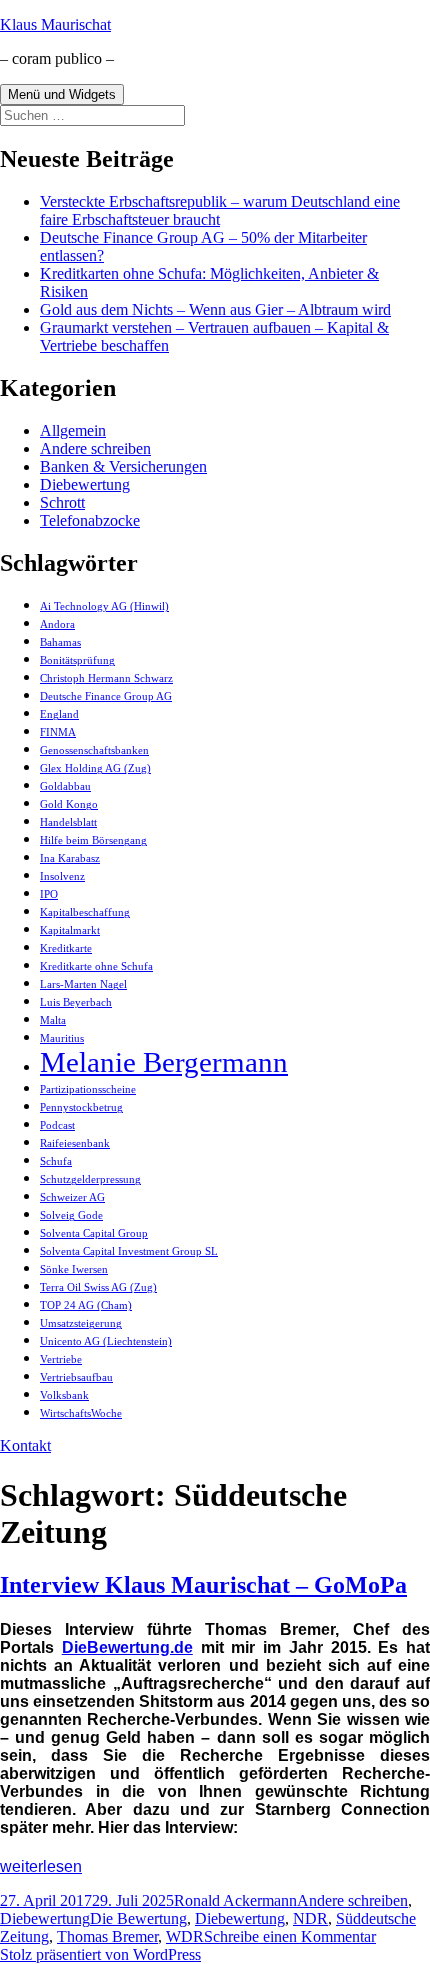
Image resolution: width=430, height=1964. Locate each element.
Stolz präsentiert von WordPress (100, 1954)
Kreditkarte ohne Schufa (96, 966)
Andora (57, 624)
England (59, 714)
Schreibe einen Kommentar (290, 1936)
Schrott (62, 502)
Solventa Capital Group (94, 1233)
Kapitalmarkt (70, 930)
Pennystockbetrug (81, 1107)
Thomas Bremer (107, 1936)
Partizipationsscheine (88, 1089)
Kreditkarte (66, 948)
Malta (53, 1020)
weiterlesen (41, 1866)
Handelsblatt (68, 822)
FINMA (58, 732)
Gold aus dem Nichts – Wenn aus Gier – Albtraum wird (215, 309)
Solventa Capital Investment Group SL (129, 1251)
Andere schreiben (95, 448)
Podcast (57, 1125)
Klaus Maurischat (55, 24)
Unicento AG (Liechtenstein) (106, 1341)
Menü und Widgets (62, 94)
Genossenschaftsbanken (94, 750)
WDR (185, 1936)
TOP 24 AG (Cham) (86, 1305)
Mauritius (62, 1038)
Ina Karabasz (70, 858)
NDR (310, 1918)
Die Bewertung (138, 1918)
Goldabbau (65, 786)
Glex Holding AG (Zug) (95, 768)
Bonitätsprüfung (77, 660)
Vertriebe (61, 1359)
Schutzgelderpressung (90, 1179)
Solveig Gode (71, 1215)
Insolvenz (62, 876)
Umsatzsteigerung (81, 1323)
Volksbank (64, 1395)
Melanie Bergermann (164, 1062)
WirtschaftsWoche (81, 1413)
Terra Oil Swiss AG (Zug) (98, 1287)
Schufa (56, 1161)
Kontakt (25, 1445)
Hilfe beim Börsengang (93, 840)
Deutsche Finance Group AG (106, 696)
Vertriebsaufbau (76, 1377)
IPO (49, 894)
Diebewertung (85, 484)
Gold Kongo (69, 804)
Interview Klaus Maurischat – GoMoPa (203, 1585)
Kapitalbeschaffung (85, 912)
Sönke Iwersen (74, 1269)
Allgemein (73, 430)
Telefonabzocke (90, 520)
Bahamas (60, 642)
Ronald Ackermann (235, 1900)
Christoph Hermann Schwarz (106, 678)
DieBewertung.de (127, 1647)
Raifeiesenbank (75, 1143)
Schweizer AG (72, 1197)
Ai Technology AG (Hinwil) (104, 606)
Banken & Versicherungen (123, 466)
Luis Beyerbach (76, 1002)
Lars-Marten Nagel (83, 984)
